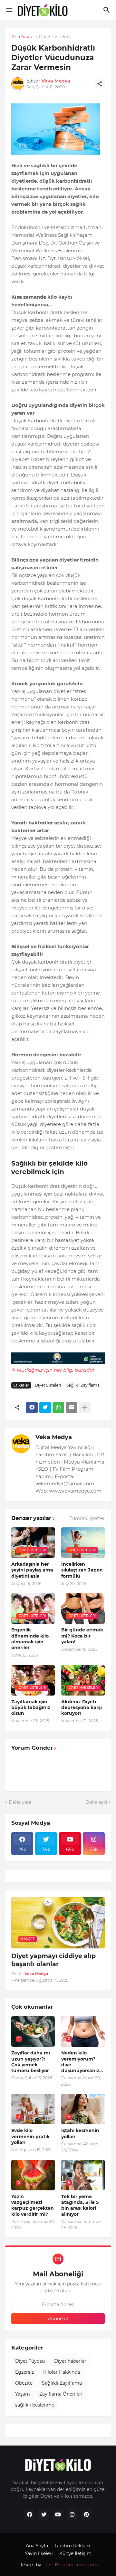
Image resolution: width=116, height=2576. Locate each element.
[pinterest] (86, 2515)
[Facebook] (32, 1408)
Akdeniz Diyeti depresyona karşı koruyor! (82, 1707)
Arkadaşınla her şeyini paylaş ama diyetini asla (32, 1570)
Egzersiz (24, 2372)
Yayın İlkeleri (39, 2553)
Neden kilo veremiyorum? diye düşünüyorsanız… (82, 2062)
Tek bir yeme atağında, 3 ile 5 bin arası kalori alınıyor (80, 2205)
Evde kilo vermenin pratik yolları (30, 2136)
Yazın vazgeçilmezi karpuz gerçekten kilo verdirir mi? (33, 2205)
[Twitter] (45, 1408)
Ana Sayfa (22, 37)
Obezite (24, 2383)
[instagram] (72, 2515)
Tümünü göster (87, 1518)
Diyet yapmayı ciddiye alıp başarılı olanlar (53, 1960)
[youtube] (58, 2515)
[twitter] (44, 2515)
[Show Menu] (9, 10)
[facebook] (30, 2515)
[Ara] (107, 10)
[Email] (72, 1408)
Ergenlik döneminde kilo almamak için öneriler (30, 1639)
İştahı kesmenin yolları (80, 2133)
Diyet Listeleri (54, 37)
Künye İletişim (75, 2553)
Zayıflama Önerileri (61, 2394)
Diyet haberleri (71, 2361)
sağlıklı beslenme (35, 2405)
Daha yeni (20, 1802)
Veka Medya (54, 1437)
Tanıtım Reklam (72, 2546)
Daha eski (96, 1802)
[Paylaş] (100, 84)
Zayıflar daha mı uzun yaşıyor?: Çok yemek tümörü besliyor (31, 2062)
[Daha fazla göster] (85, 1408)
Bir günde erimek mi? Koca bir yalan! (82, 1636)
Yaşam (23, 2394)
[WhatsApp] (58, 1408)
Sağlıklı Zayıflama (83, 1385)
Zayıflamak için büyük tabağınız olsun (31, 1707)
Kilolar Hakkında (62, 2372)
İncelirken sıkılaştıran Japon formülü (82, 1570)
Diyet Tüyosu (30, 2361)
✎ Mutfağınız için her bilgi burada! (53, 1370)
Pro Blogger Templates (72, 2565)
